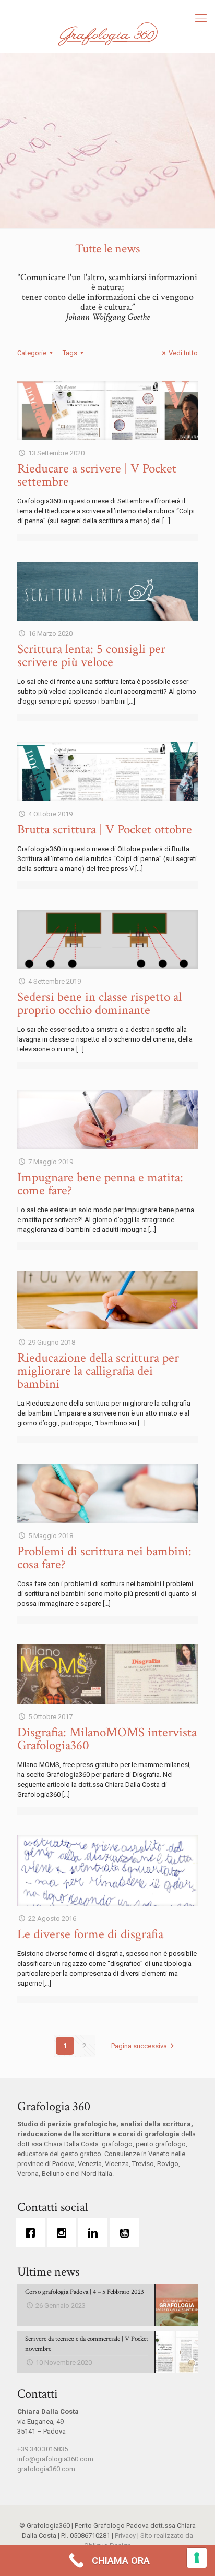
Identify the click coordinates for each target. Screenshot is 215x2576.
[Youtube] (127, 2233)
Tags (70, 353)
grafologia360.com (46, 2469)
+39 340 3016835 (43, 2449)
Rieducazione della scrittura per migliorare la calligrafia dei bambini (98, 1371)
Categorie (32, 353)
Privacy (125, 2536)
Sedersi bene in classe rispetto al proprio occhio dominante (99, 1003)
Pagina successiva (139, 2046)
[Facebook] (33, 2233)
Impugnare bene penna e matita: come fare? (100, 1184)
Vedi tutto (183, 353)
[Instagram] (64, 2233)
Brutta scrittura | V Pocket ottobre (105, 830)
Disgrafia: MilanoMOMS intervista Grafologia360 (107, 1739)
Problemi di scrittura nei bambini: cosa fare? (104, 1558)
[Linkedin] (95, 2233)
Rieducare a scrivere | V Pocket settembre (97, 475)
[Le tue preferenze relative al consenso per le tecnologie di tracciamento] (197, 2558)
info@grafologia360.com (55, 2459)
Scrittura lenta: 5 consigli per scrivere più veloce (91, 656)
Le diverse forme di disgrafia (90, 1934)
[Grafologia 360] (107, 34)
